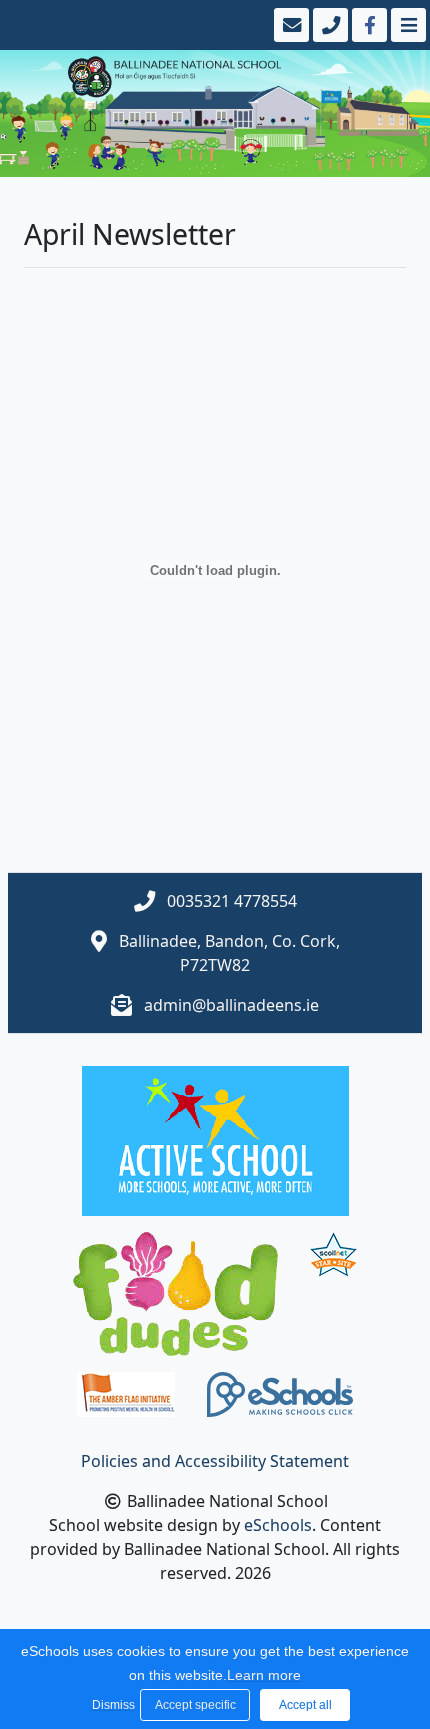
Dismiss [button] (111, 1705)
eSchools (278, 1525)
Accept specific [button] (195, 1705)
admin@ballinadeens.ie (231, 1005)
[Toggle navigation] (406, 25)
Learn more (264, 1675)
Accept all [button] (305, 1705)
